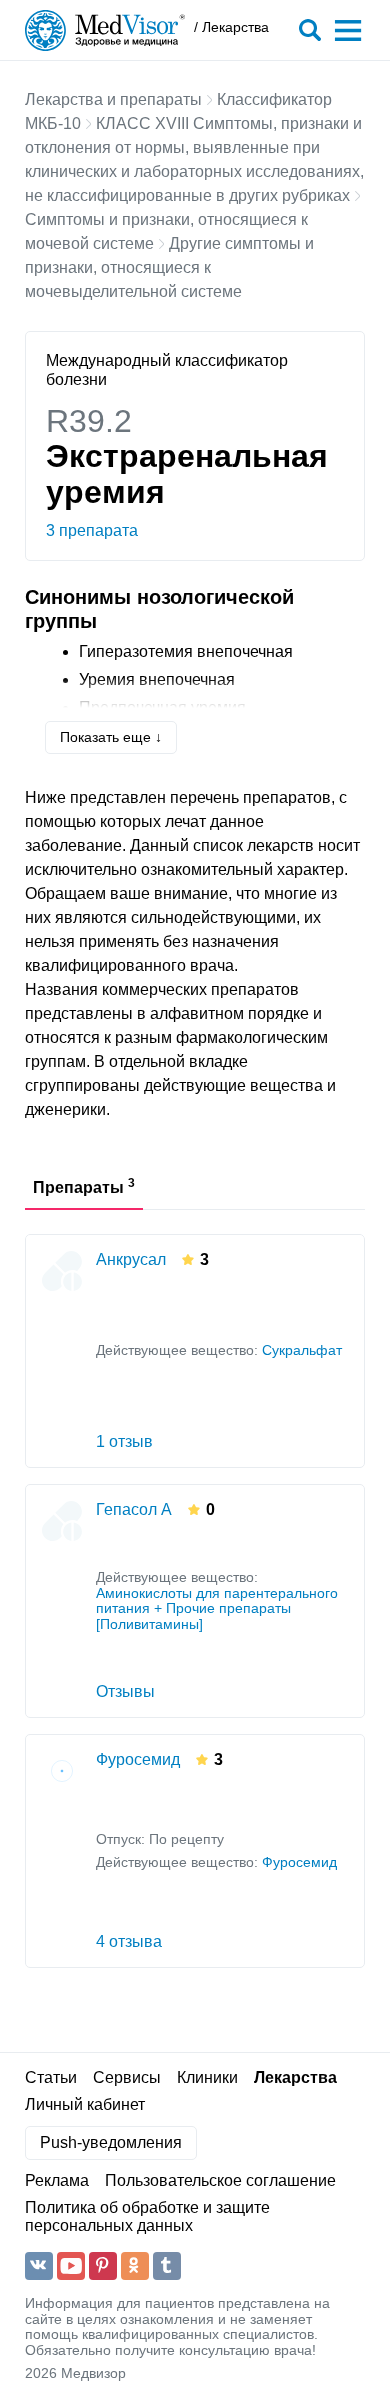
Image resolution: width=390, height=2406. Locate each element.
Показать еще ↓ (111, 737)
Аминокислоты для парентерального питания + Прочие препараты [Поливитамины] (217, 1609)
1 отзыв (124, 1441)
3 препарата (92, 530)
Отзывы (125, 1691)
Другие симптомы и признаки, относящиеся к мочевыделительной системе (169, 267)
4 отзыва (129, 1941)
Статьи (51, 2077)
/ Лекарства (231, 27)
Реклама (57, 2180)
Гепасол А (134, 1509)
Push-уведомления (111, 2142)
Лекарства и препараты (113, 99)
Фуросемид (138, 1759)
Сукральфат (302, 1350)
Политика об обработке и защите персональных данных (147, 2216)
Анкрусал (131, 1259)
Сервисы (127, 2077)
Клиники (207, 2077)
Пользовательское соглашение (220, 2180)
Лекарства (295, 2077)
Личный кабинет (85, 2104)
